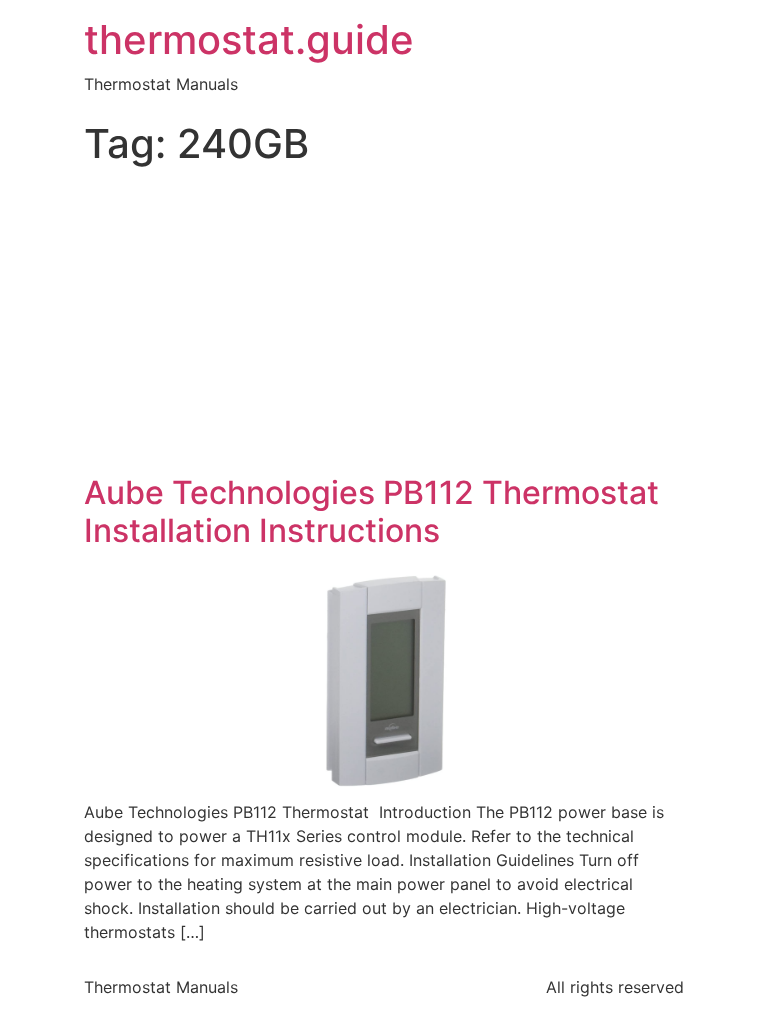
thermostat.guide (249, 40)
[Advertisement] (384, 324)
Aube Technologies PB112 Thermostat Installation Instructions (371, 511)
